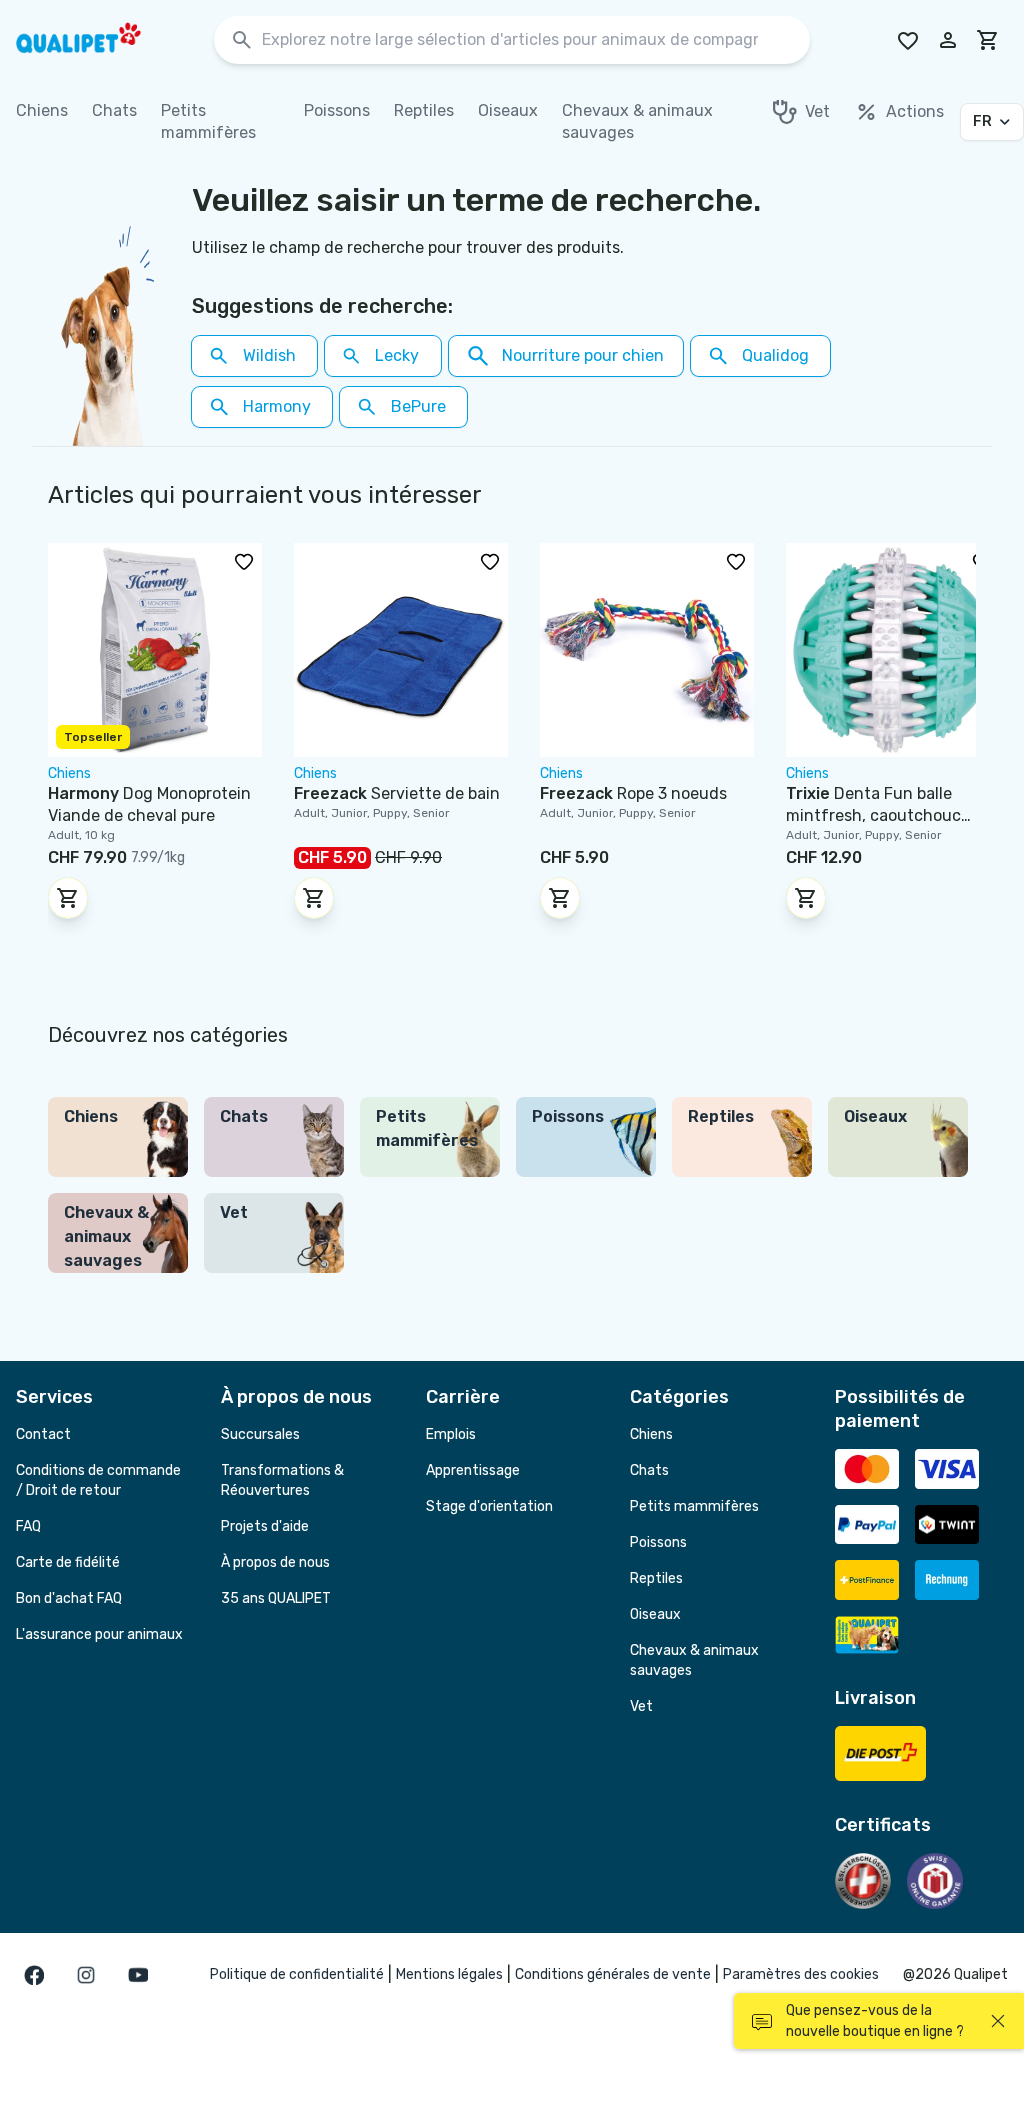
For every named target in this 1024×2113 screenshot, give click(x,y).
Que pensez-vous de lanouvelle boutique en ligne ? (875, 2021)
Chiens (651, 1434)
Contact (43, 1434)
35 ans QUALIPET (276, 1598)
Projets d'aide (265, 1526)
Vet (641, 1706)
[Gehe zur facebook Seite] (34, 1975)
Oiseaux (655, 1614)
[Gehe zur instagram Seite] (86, 1975)
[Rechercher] (242, 40)
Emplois (451, 1434)
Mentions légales (449, 1974)
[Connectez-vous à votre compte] (948, 40)
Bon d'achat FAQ (69, 1598)
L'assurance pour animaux (99, 1634)
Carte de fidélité (68, 1562)
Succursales (260, 1434)
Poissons (658, 1542)
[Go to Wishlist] (908, 40)
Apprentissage (473, 1470)
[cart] (988, 40)
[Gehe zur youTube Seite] (138, 1975)
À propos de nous (275, 1562)
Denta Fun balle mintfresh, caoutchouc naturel (873, 815)
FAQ (28, 1526)
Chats (649, 1470)
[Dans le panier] (68, 898)
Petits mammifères (694, 1506)
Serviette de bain (397, 793)
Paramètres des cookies (801, 1974)
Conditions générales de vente (613, 1974)
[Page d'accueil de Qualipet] (96, 40)
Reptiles (656, 1578)
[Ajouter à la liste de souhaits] (244, 561)
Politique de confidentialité (297, 1974)
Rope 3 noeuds (633, 793)
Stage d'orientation (489, 1506)
